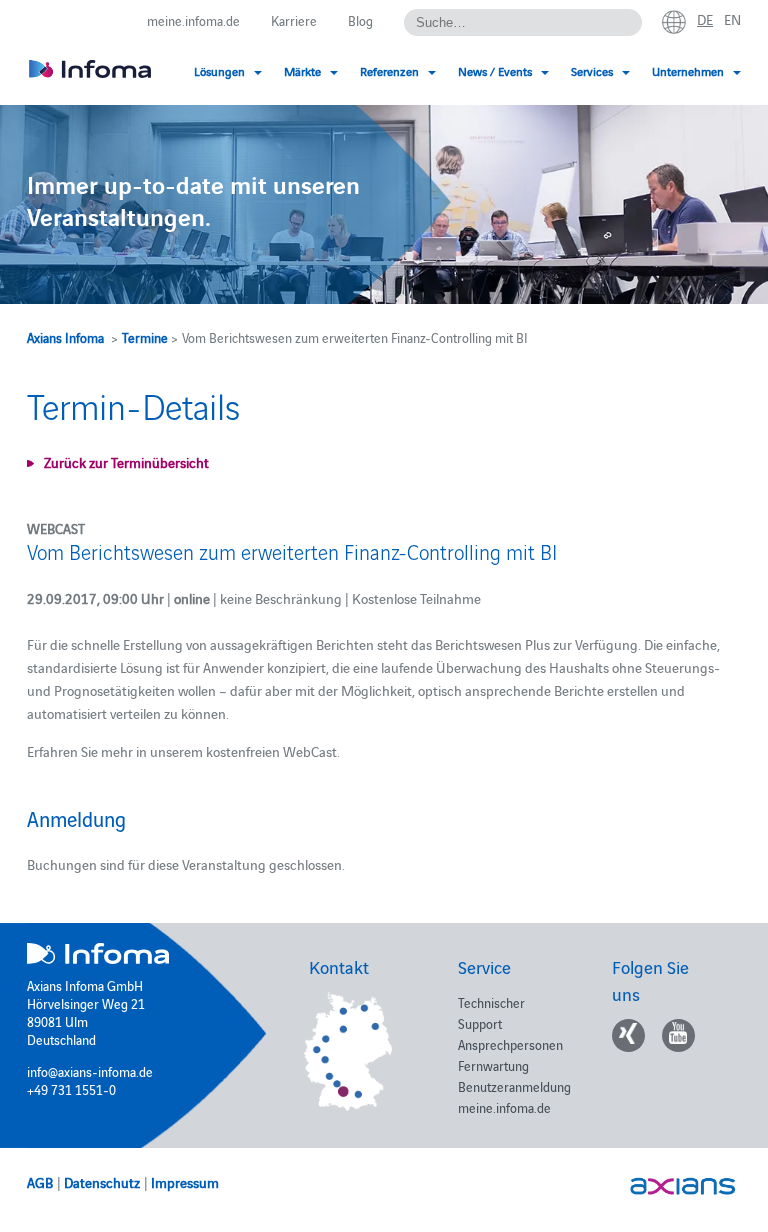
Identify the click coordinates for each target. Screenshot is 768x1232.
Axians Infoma (65, 337)
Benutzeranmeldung (514, 1086)
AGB (40, 1182)
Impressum (185, 1182)
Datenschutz (102, 1182)
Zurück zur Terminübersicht (126, 462)
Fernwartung (493, 1065)
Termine (145, 337)
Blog (360, 20)
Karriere (294, 20)
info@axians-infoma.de (90, 1071)
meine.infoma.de (193, 20)
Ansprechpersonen (510, 1044)
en (732, 19)
